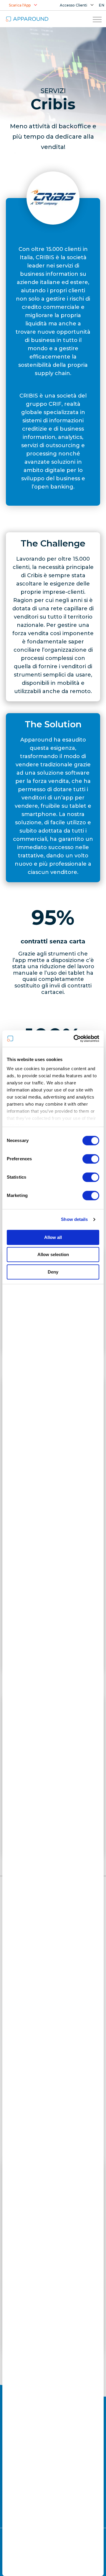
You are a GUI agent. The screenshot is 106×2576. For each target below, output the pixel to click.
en (102, 5)
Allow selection (53, 1254)
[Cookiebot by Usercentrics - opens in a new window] (75, 1039)
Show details (74, 1219)
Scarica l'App (20, 5)
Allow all (53, 1237)
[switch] (91, 1159)
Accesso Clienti (73, 5)
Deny (53, 1272)
